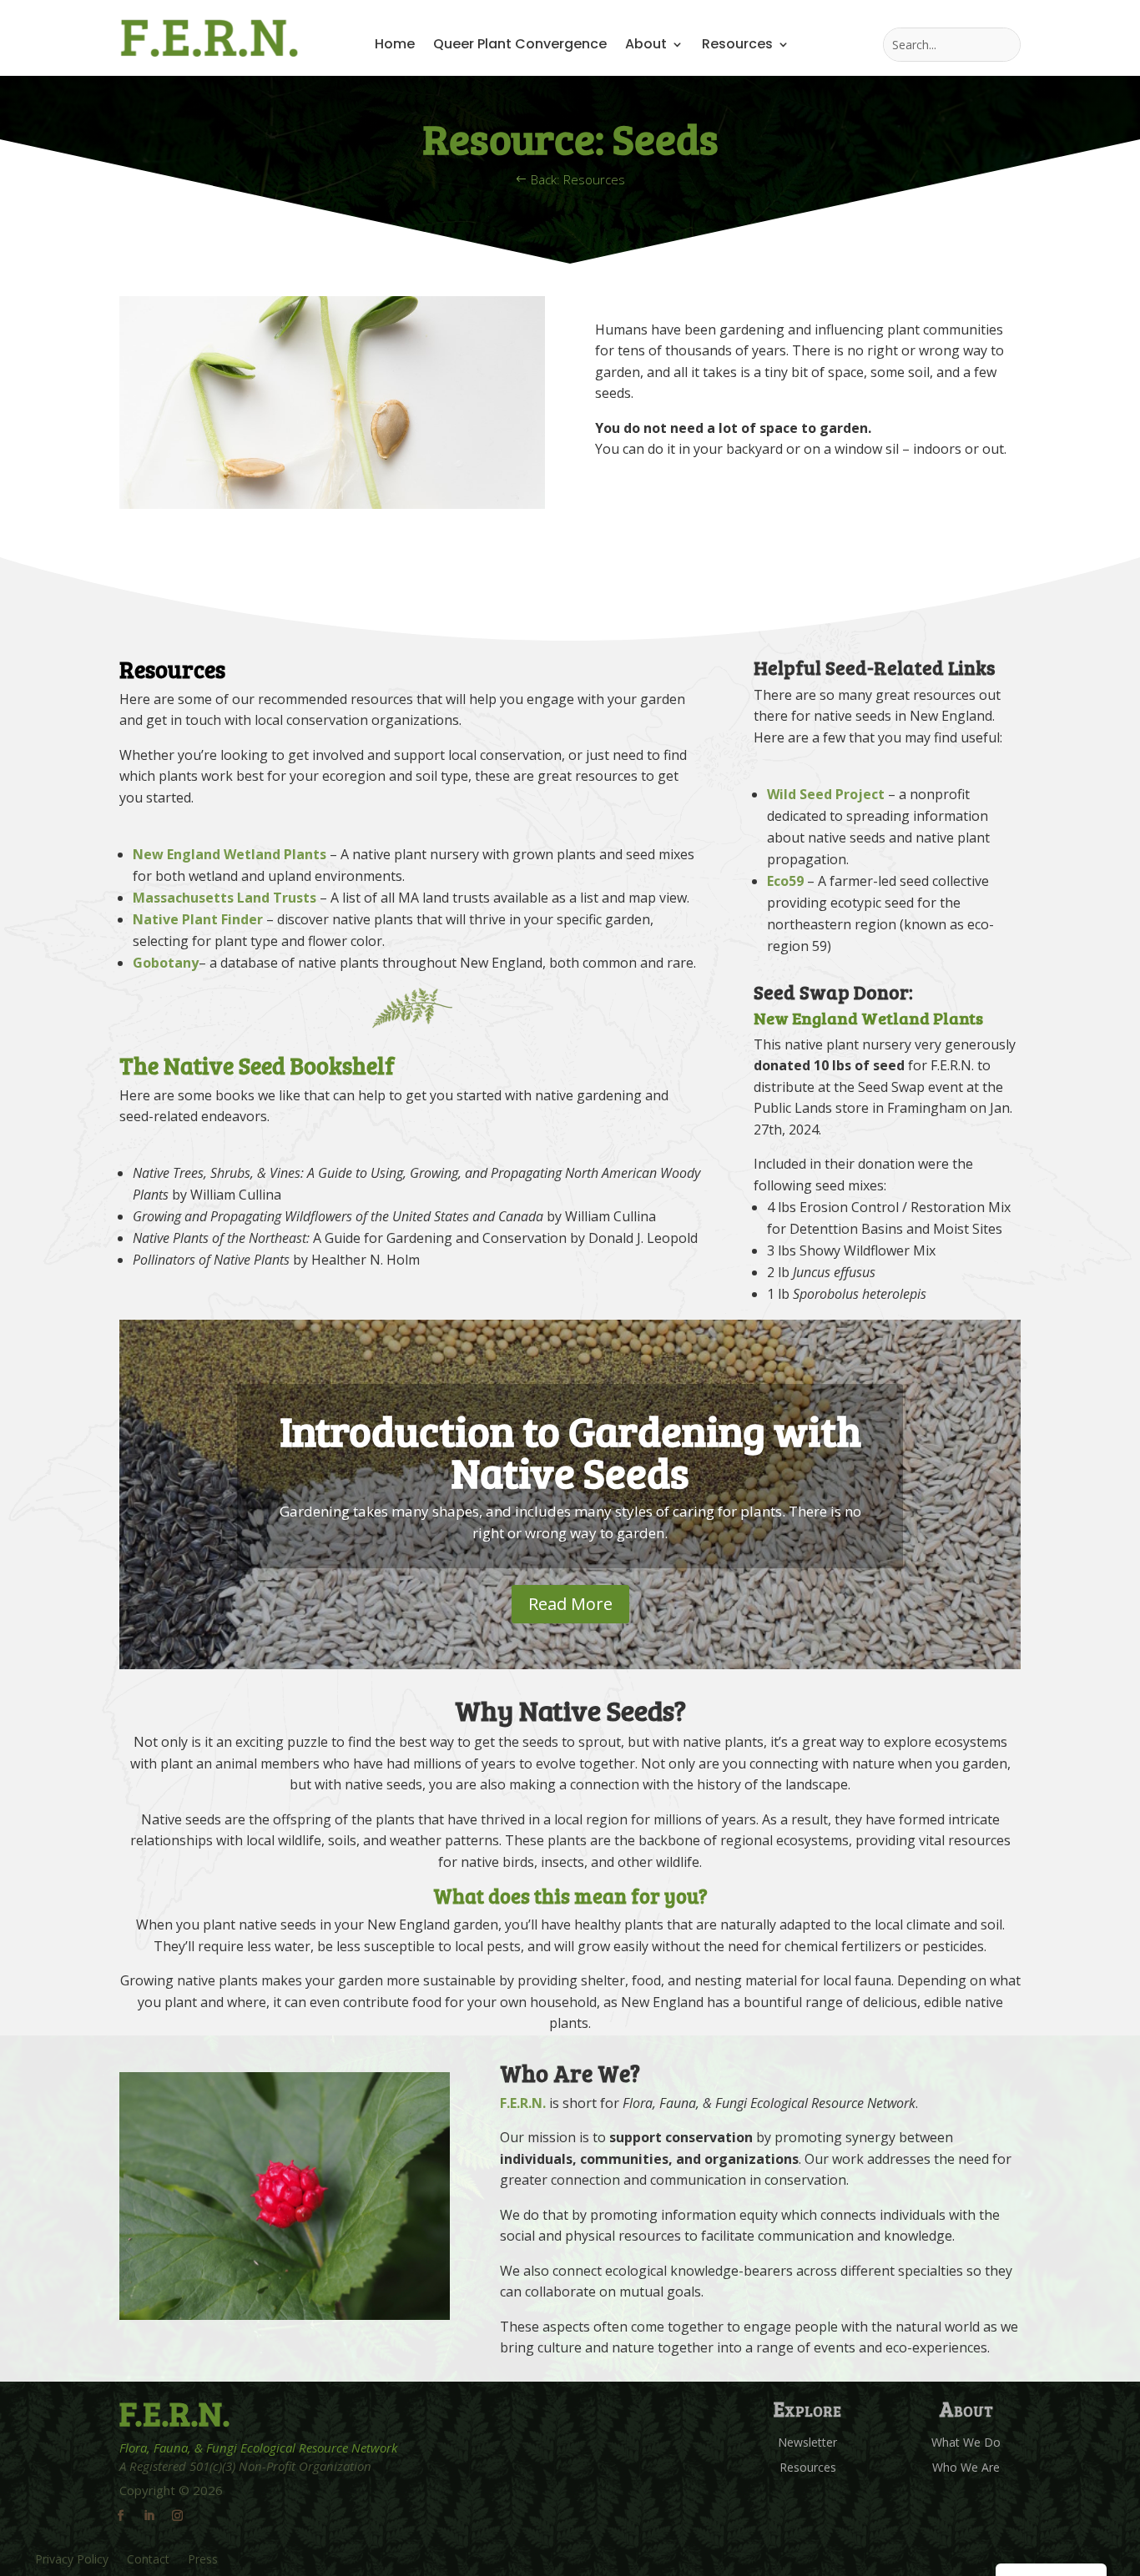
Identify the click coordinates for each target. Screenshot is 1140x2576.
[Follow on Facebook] (120, 2516)
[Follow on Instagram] (177, 2516)
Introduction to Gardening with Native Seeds (570, 1451)
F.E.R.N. (523, 2103)
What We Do (966, 2443)
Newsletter (807, 2443)
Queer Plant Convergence (520, 46)
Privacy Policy (72, 2560)
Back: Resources (578, 179)
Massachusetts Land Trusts (224, 898)
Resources (737, 46)
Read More (570, 1604)
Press (203, 2560)
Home (395, 46)
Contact (148, 2560)
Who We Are (966, 2468)
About (646, 46)
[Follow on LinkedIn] (149, 2516)
